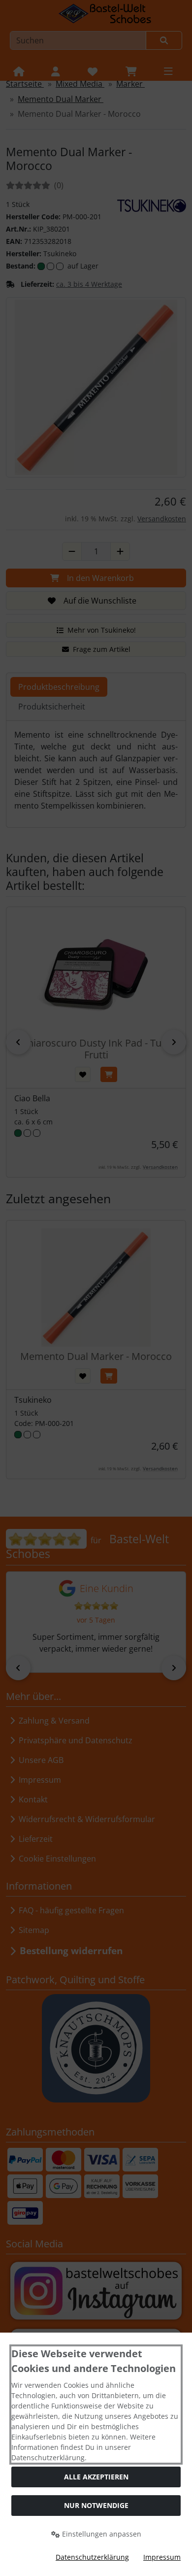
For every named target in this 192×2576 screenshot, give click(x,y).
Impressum (162, 2557)
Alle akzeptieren (96, 2477)
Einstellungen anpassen (101, 2534)
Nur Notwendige (96, 2505)
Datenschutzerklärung (92, 2557)
